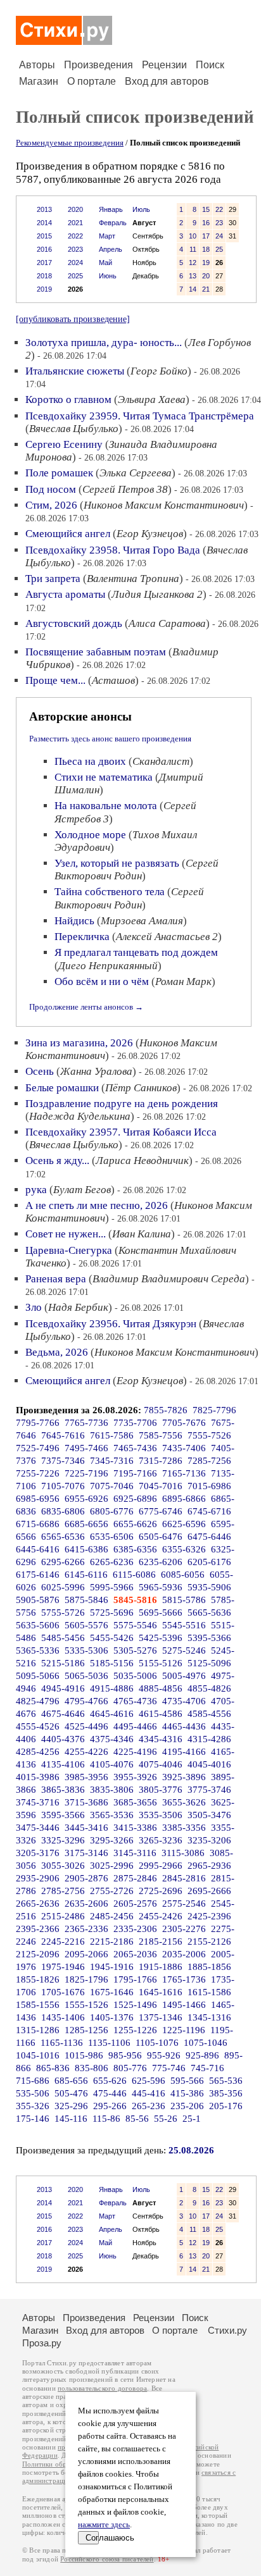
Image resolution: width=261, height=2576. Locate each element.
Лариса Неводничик (142, 1161)
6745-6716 (209, 1511)
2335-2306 (135, 1929)
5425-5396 (161, 1638)
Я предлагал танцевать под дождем (136, 952)
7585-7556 (161, 1435)
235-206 (187, 2106)
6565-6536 (63, 1537)
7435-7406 (184, 1448)
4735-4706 (184, 1701)
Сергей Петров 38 (125, 489)
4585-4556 (209, 1714)
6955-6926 (86, 1499)
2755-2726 (112, 1891)
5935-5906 (209, 1587)
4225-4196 (135, 1752)
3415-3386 (135, 1828)
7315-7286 (161, 1461)
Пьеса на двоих (90, 761)
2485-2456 (112, 1916)
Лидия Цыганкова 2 (157, 594)
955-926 (164, 2055)
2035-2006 (184, 1954)
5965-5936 (161, 1587)
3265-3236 (161, 1840)
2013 (44, 209)
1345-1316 (209, 2017)
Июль (141, 209)
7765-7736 (86, 1423)
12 (193, 263)
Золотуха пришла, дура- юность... (104, 343)
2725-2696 (161, 1891)
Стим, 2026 (51, 505)
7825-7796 (214, 1410)
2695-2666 (209, 1891)
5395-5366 (209, 1638)
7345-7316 (112, 1461)
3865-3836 (63, 1790)
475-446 (110, 2093)
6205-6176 (209, 1562)
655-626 (110, 2081)
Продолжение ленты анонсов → (86, 1007)
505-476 (71, 2093)
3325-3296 (63, 1840)
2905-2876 (86, 1878)
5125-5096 (209, 1663)
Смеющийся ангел (68, 534)
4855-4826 (209, 1688)
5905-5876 (38, 1600)
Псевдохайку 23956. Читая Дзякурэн (111, 1324)
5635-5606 (38, 1625)
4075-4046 (161, 1764)
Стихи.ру (227, 2330)
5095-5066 (38, 1676)
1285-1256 (86, 2030)
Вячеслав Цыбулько (74, 429)
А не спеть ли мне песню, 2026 (97, 1205)
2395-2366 (38, 1929)
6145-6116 (86, 1575)
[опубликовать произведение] (73, 319)
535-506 (33, 2093)
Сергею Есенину (64, 444)
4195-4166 (184, 1752)
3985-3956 (86, 1777)
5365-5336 (38, 1650)
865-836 (53, 2068)
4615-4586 (161, 1714)
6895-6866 (184, 1499)
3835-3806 (112, 1790)
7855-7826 (166, 1410)
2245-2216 (63, 1941)
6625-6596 (184, 1524)
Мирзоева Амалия (142, 921)
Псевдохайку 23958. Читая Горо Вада (113, 550)
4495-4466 (135, 1726)
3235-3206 (209, 1840)
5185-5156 (112, 1663)
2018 (44, 276)
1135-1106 (109, 2043)
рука (36, 1190)
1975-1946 (63, 1967)
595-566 (187, 2081)
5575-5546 (135, 1625)
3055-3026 (63, 1866)
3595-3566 (63, 1815)
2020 (75, 209)
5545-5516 (184, 1625)
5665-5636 (209, 1613)
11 (193, 249)
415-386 (187, 2093)
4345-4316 (161, 1739)
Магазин (39, 81)
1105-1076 (157, 2043)
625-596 (149, 2081)
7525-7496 (38, 1448)
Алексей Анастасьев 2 (167, 937)
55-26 (166, 2119)
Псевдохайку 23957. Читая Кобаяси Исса (121, 1132)
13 (193, 276)
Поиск (210, 65)
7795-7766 (38, 1423)
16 (206, 223)
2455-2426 (161, 1916)
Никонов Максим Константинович (164, 505)
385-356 (226, 2093)
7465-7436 (135, 1448)
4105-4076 (112, 1764)
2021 (75, 223)
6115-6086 (134, 1575)
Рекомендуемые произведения (70, 143)
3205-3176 (38, 1853)
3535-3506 (161, 1815)
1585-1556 (38, 2005)
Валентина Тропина (133, 579)
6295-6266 (63, 1562)
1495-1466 (184, 2005)
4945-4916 (63, 1688)
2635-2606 (86, 1904)
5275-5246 (184, 1650)
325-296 (71, 2106)
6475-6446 (209, 1537)
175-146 (33, 2119)
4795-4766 (86, 1701)
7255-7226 (38, 1473)
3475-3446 (38, 1828)
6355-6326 (184, 1549)
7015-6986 (209, 1486)
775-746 (169, 2068)
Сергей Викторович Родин (137, 870)
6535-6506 (112, 1537)
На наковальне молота (106, 806)
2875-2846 (135, 1878)
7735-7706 (135, 1423)
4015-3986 (38, 1777)
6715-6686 (38, 1524)
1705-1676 (63, 1992)
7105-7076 (63, 1486)
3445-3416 (86, 1828)
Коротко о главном (68, 399)
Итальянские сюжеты (75, 371)
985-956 (125, 2055)
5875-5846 (86, 1600)
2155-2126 (209, 1941)
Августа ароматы (65, 594)
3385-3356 (184, 1828)
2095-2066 (86, 1954)
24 (219, 236)
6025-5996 (63, 1587)
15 (206, 209)
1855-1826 (38, 1979)
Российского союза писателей (107, 2559)
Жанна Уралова (96, 1071)
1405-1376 (112, 2017)
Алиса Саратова (167, 623)
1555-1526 (86, 2005)
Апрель (111, 249)
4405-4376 (63, 1739)
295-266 (110, 2106)
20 (206, 276)
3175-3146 (86, 1853)
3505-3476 (209, 1815)
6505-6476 (161, 1537)
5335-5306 (86, 1650)
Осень (40, 1071)
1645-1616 (161, 1992)
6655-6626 (135, 1524)
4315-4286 (209, 1739)
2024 (75, 263)
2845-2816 (184, 1878)
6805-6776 (112, 1511)
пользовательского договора (102, 2388)
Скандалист (161, 761)
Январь (111, 209)
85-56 (137, 2119)
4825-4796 (38, 1701)
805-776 (130, 2068)
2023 (75, 249)
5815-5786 (184, 1600)
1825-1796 (86, 1979)
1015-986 (84, 2055)
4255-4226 (86, 1752)
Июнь (108, 276)
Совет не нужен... (66, 1234)
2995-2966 (161, 1866)
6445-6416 (38, 1549)
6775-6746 (161, 1511)
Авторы (37, 65)
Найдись (74, 921)
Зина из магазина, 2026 (79, 1043)
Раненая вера (56, 1279)
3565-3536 (112, 1815)
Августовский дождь (74, 623)
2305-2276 (184, 1929)
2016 (44, 249)
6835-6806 (63, 1511)
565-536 (226, 2081)
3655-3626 (184, 1802)
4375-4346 (112, 1739)
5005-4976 (184, 1676)
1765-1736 (184, 1979)
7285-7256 (209, 1461)
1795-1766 (135, 1979)
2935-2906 (38, 1878)
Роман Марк (183, 981)
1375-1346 (161, 2017)
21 (206, 289)
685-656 (71, 2081)
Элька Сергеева (136, 473)
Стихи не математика (104, 777)
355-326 (33, 2106)
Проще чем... (55, 680)
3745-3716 (38, 1802)
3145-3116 (135, 1853)
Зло (34, 1307)
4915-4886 (112, 1688)
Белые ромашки (62, 1088)
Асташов (113, 680)
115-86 (106, 2119)
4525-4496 (86, 1726)
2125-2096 (38, 1954)
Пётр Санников (141, 1088)
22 (219, 209)
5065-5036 (86, 1676)
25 (219, 249)
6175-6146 (38, 1575)
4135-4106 (63, 1764)
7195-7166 (135, 1473)
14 (193, 289)
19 (206, 263)
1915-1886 (161, 1967)
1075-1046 (206, 2043)
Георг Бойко (159, 371)
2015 (44, 236)
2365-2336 (86, 1929)
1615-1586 (209, 1992)
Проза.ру (42, 2343)
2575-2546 (184, 1904)
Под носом (51, 489)
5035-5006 (135, 1676)
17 (206, 236)
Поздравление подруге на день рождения (122, 1104)
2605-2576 (135, 1904)
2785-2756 (63, 1891)
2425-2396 (209, 1916)
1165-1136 (62, 2043)
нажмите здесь (104, 2525)
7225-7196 (86, 1473)
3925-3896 (184, 1777)
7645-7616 (63, 1435)
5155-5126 (161, 1663)
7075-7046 (112, 1486)
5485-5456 (63, 1638)
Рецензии (164, 65)
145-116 (71, 2119)
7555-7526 (209, 1435)
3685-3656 (135, 1802)
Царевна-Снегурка (69, 1250)
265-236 (149, 2106)
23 (219, 223)
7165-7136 (184, 1473)
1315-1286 (38, 2030)
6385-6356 (135, 1549)
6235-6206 (161, 1562)
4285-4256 (38, 1752)
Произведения (99, 65)
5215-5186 (63, 1663)
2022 (75, 236)
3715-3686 (86, 1802)
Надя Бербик (78, 1307)
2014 (44, 223)
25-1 (192, 2119)
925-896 (202, 2055)
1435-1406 (63, 2017)
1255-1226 (135, 2030)
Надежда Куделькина (80, 1116)
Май (105, 263)
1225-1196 (184, 2030)
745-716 (207, 2068)
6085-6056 (183, 1575)
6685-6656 (86, 1524)
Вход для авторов (167, 81)
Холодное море (90, 835)
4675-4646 (63, 1714)
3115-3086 (183, 1853)
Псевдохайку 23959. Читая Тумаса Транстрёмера (140, 416)
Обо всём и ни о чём (102, 981)
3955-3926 (135, 1777)
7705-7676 (184, 1423)
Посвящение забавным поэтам (96, 652)
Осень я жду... (57, 1161)
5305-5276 (135, 1650)
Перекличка (82, 937)
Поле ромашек (59, 473)
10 (193, 236)
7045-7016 (161, 1486)
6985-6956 (38, 1499)
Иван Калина (142, 1234)
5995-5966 (112, 1587)
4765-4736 (135, 1701)
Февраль (113, 223)
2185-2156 (161, 1941)
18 (206, 249)
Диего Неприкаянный (108, 966)
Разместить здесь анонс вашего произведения (110, 739)
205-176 (226, 2106)
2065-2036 (135, 1954)
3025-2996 (112, 1866)
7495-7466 (86, 1448)
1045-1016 (38, 2055)
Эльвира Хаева (152, 399)
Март (107, 236)
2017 (44, 263)
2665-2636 (38, 1904)
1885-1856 (209, 1967)
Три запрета (53, 579)
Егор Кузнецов (150, 534)
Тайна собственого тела (110, 892)
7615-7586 (112, 1435)
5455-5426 (112, 1638)
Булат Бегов (82, 1190)
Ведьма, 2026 (57, 1352)
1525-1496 (135, 2005)
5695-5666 (161, 1613)
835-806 (92, 2068)
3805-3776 (161, 1790)
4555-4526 (38, 1726)
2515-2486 (63, 1916)
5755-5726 (63, 1613)
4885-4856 (161, 1688)
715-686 (33, 2081)
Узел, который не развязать (117, 863)
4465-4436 (184, 1726)
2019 (44, 289)
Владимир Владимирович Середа (169, 1279)
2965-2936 (209, 1866)
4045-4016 (209, 1764)
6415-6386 (86, 1549)
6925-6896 (135, 1499)
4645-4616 (112, 1714)
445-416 (149, 2093)
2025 (75, 276)
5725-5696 (112, 1613)
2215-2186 (112, 1941)
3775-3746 (209, 1790)
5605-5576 (86, 1625)
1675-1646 (112, 1992)
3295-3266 (112, 1840)
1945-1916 (112, 1967)
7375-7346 (63, 1461)
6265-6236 (112, 1562)
